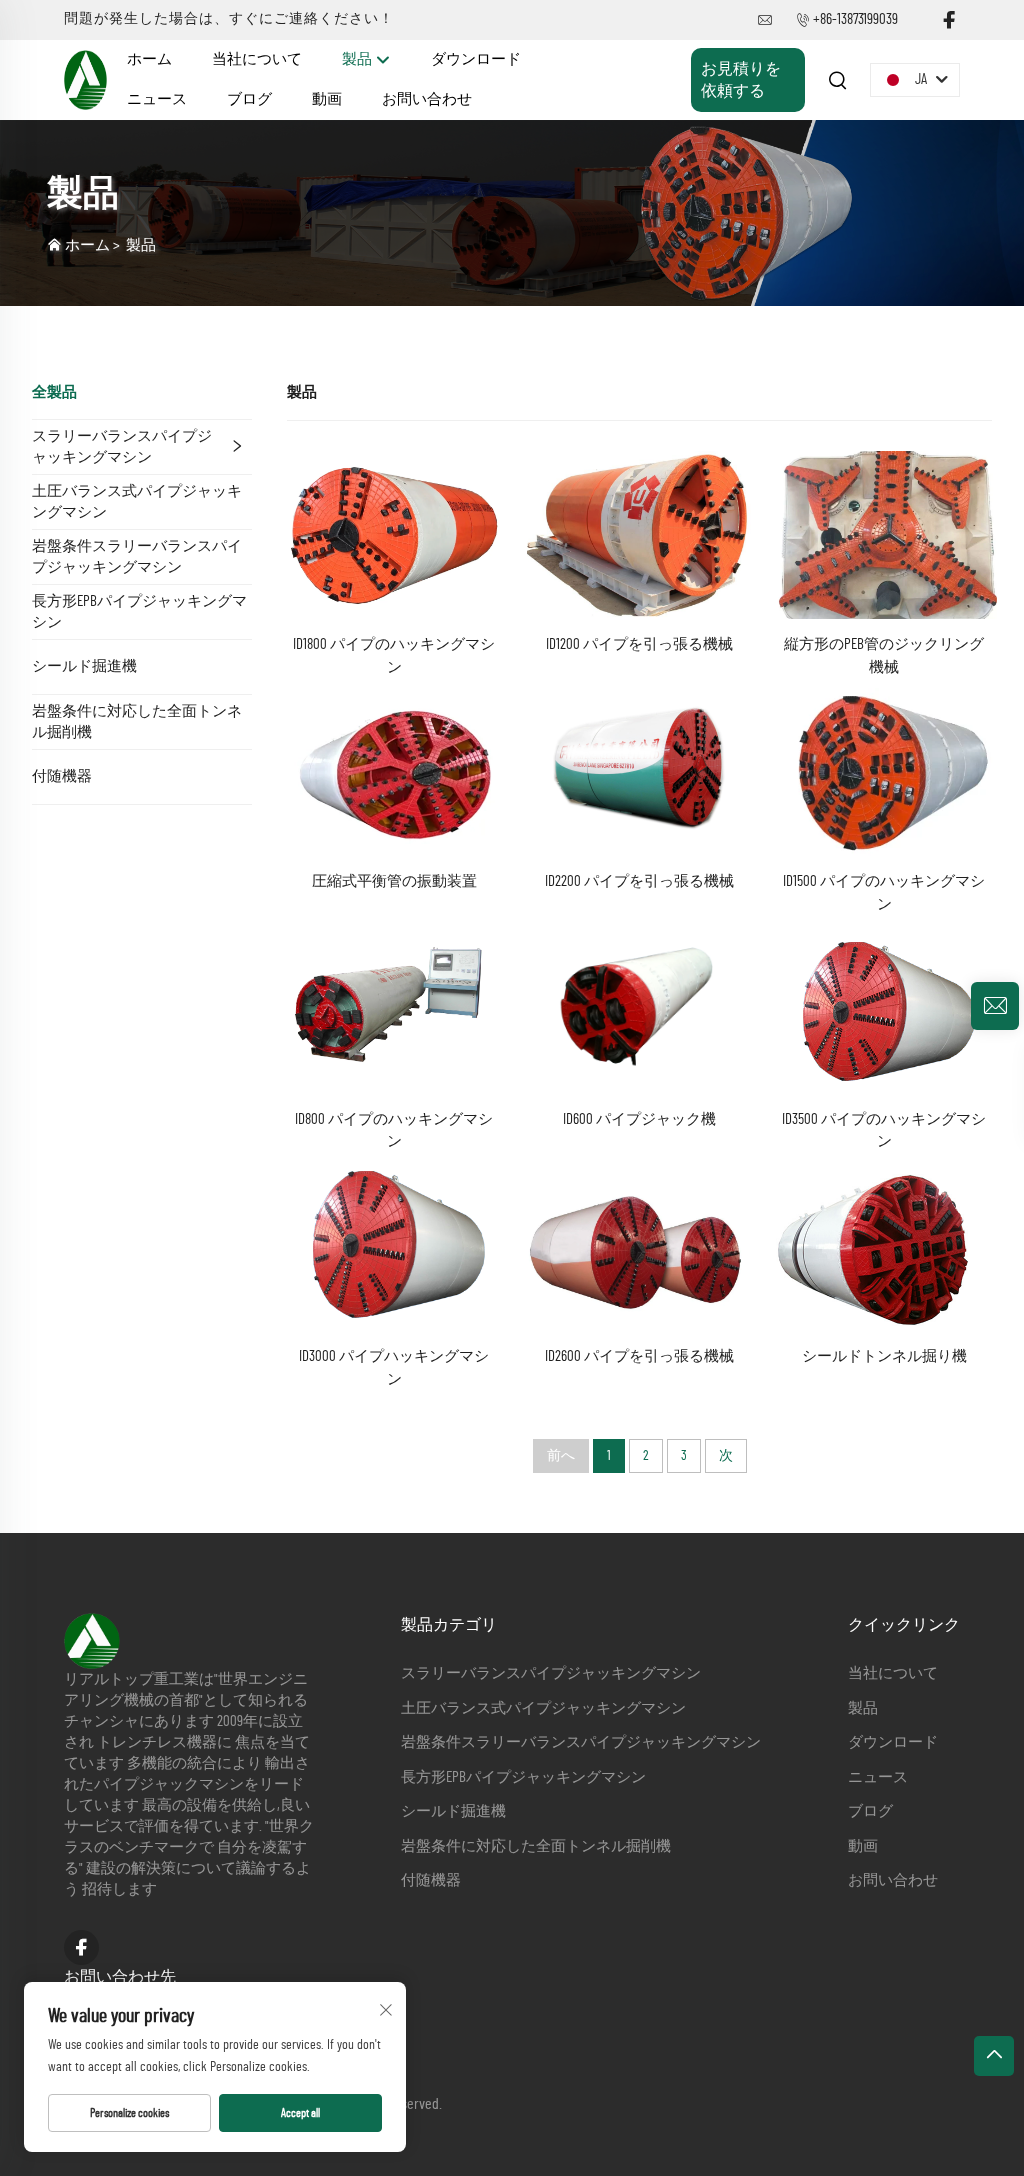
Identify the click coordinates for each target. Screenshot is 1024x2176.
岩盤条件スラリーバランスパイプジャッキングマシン (137, 557)
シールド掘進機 (84, 666)
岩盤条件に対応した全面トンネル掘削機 (137, 722)
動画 (327, 99)
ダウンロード (476, 59)
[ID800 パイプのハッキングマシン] (394, 1008)
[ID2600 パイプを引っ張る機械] (639, 1245)
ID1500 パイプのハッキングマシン (884, 893)
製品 (358, 59)
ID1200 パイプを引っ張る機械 (639, 644)
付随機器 (62, 776)
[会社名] (85, 79)
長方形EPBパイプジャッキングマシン (139, 612)
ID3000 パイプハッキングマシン (394, 1368)
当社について (257, 59)
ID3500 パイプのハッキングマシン (884, 1131)
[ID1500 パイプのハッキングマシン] (884, 771)
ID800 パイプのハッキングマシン (394, 1131)
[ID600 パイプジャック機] (639, 1008)
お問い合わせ (427, 99)
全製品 (54, 392)
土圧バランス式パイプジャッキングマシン (137, 502)
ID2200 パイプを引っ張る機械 (639, 881)
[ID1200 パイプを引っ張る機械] (639, 534)
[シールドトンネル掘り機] (884, 1245)
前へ (561, 1456)
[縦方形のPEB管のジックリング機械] (884, 534)
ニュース (157, 99)
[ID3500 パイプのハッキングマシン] (884, 1008)
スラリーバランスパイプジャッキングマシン (122, 447)
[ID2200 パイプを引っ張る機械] (639, 771)
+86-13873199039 (855, 19)
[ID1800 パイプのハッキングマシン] (394, 534)
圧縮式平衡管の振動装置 (394, 881)
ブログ (249, 99)
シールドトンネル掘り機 (884, 1356)
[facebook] (949, 20)
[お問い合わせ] (995, 1006)
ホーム (149, 59)
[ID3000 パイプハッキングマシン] (394, 1245)
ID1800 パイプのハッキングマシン (394, 656)
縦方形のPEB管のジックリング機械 (884, 656)
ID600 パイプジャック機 (639, 1119)
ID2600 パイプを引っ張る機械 (639, 1356)
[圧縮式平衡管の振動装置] (394, 771)
